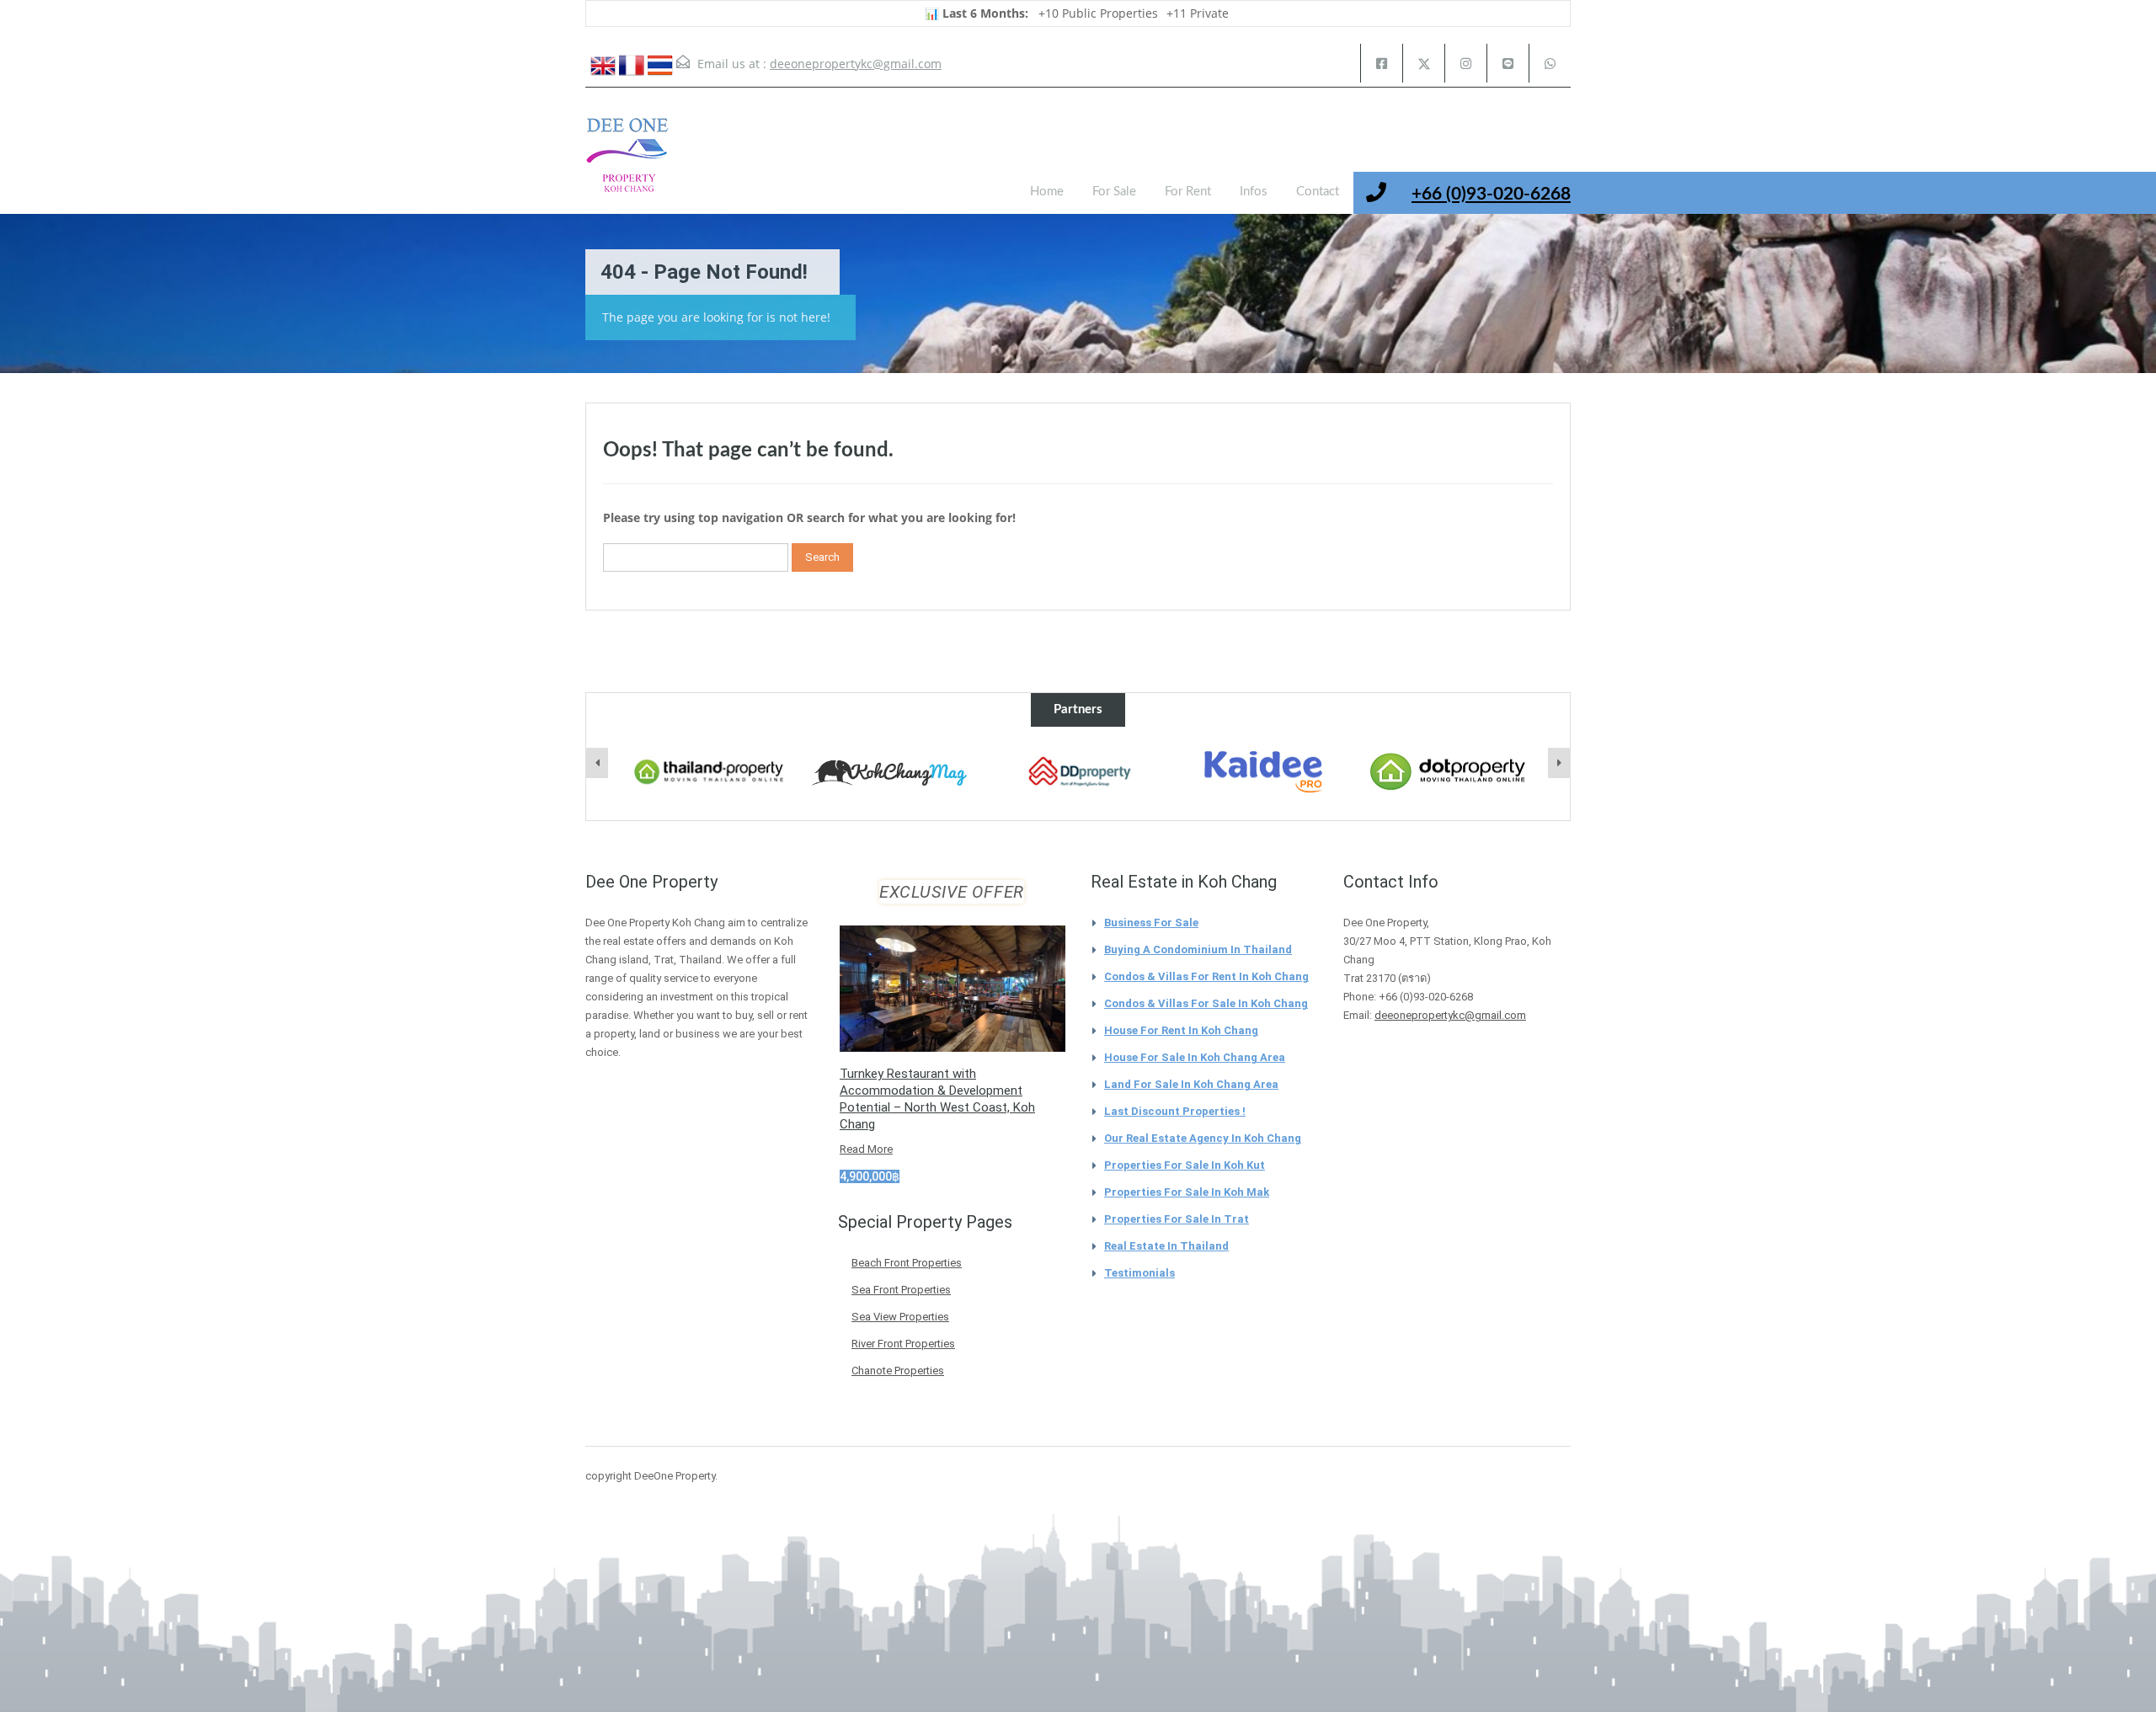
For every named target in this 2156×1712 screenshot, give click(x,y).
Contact (1318, 192)
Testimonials (1139, 1273)
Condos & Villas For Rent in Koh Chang (1206, 976)
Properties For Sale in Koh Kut (1185, 1165)
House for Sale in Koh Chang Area (1195, 1057)
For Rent (1188, 192)
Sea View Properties (900, 1317)
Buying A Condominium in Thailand (1198, 949)
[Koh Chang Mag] (894, 774)
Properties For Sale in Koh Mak (1187, 1192)
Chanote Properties (898, 1371)
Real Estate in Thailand (1166, 1246)
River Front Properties (903, 1344)
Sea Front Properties (901, 1290)
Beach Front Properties (907, 1263)
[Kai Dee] (1263, 772)
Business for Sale (1151, 923)
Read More (866, 1149)
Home (1047, 192)
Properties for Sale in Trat (1177, 1219)
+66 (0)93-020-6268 (1491, 194)
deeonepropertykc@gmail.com (856, 64)
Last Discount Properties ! (1175, 1111)
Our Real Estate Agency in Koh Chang (1203, 1138)
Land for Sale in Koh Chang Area (1191, 1084)
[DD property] (1079, 772)
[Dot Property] (1449, 772)
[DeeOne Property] (627, 163)
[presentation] (597, 763)
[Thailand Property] (709, 772)
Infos (1254, 192)
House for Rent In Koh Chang (1181, 1030)
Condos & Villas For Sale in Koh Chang (1206, 1003)
